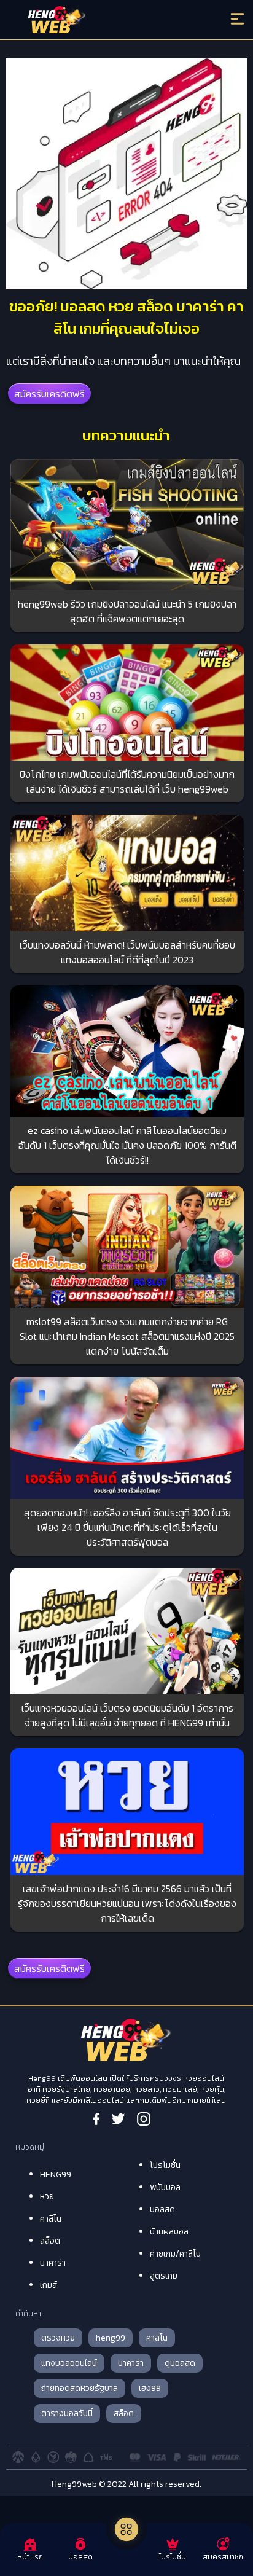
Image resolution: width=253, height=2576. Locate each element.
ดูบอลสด (180, 2363)
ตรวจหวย (58, 2338)
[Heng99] (98, 22)
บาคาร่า (53, 2263)
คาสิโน (51, 2219)
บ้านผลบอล (169, 2232)
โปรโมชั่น (165, 2165)
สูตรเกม (164, 2276)
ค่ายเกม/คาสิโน (175, 2254)
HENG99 (56, 2175)
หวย (47, 2197)
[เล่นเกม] (126, 2529)
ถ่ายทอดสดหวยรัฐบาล (80, 2388)
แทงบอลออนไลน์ (69, 2363)
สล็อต (50, 2241)
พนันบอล (165, 2187)
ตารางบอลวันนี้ (67, 2414)
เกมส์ (49, 2285)
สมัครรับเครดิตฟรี (49, 394)
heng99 (111, 2338)
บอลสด (162, 2210)
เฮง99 (150, 2388)
